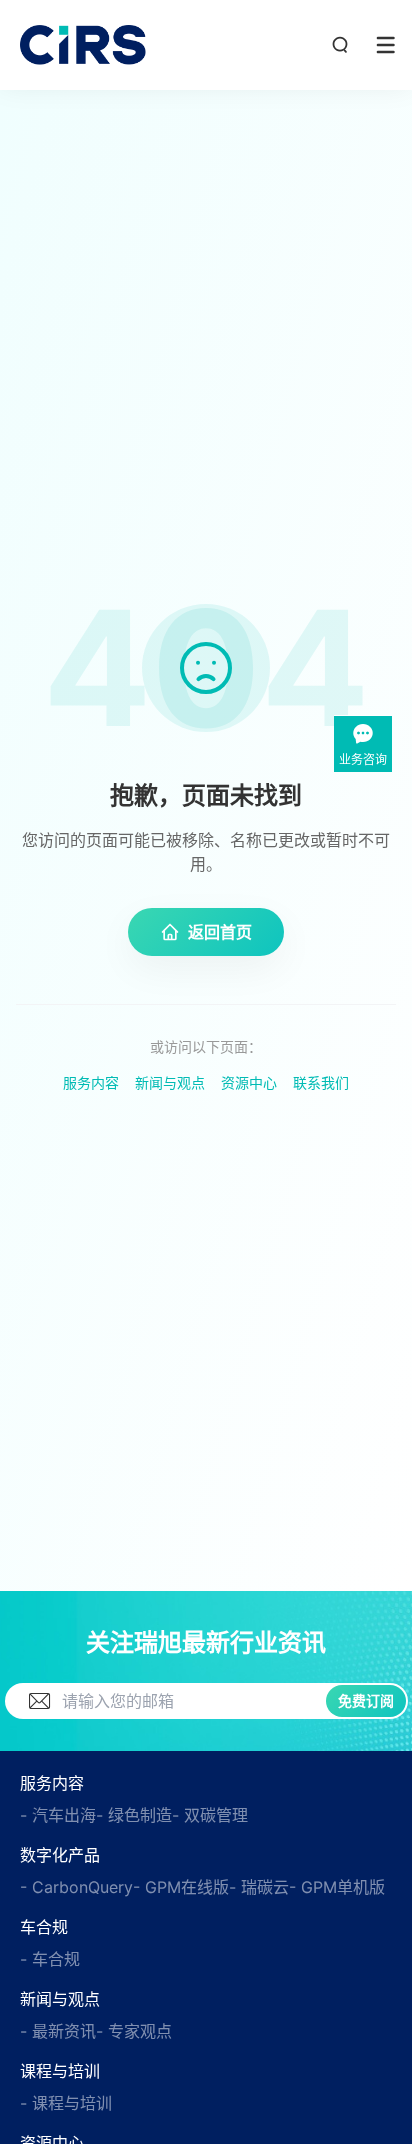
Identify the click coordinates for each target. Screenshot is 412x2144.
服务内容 (91, 1082)
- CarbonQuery (76, 1887)
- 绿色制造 (134, 1815)
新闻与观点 (170, 1082)
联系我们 (321, 1082)
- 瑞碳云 (259, 1887)
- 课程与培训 (66, 2103)
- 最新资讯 (58, 2031)
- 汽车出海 (58, 1815)
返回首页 (220, 932)
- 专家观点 (134, 2031)
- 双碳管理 (210, 1815)
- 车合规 (50, 1959)
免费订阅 (366, 1700)
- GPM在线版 (181, 1887)
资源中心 (249, 1082)
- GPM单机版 (337, 1887)
